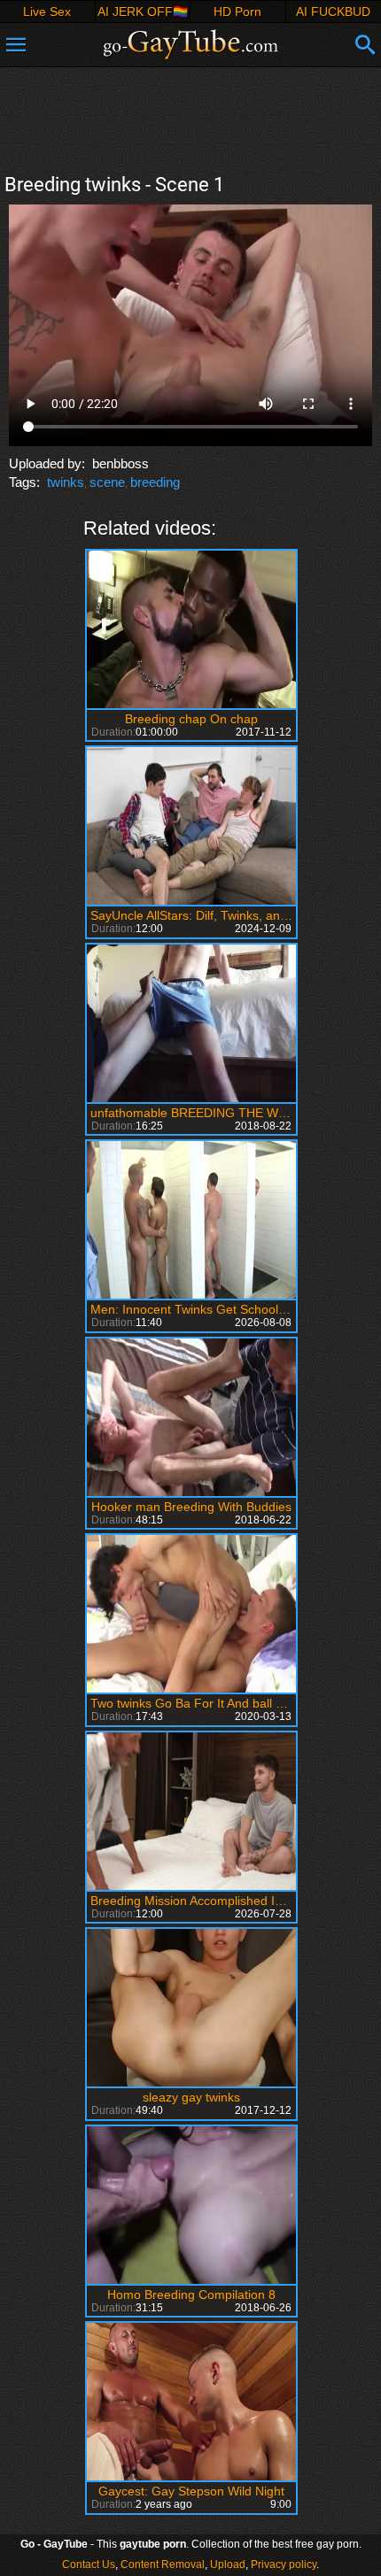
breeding (155, 482)
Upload (228, 2564)
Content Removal (163, 2564)
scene (107, 482)
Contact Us (89, 2564)
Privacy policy (284, 2564)
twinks (66, 482)
